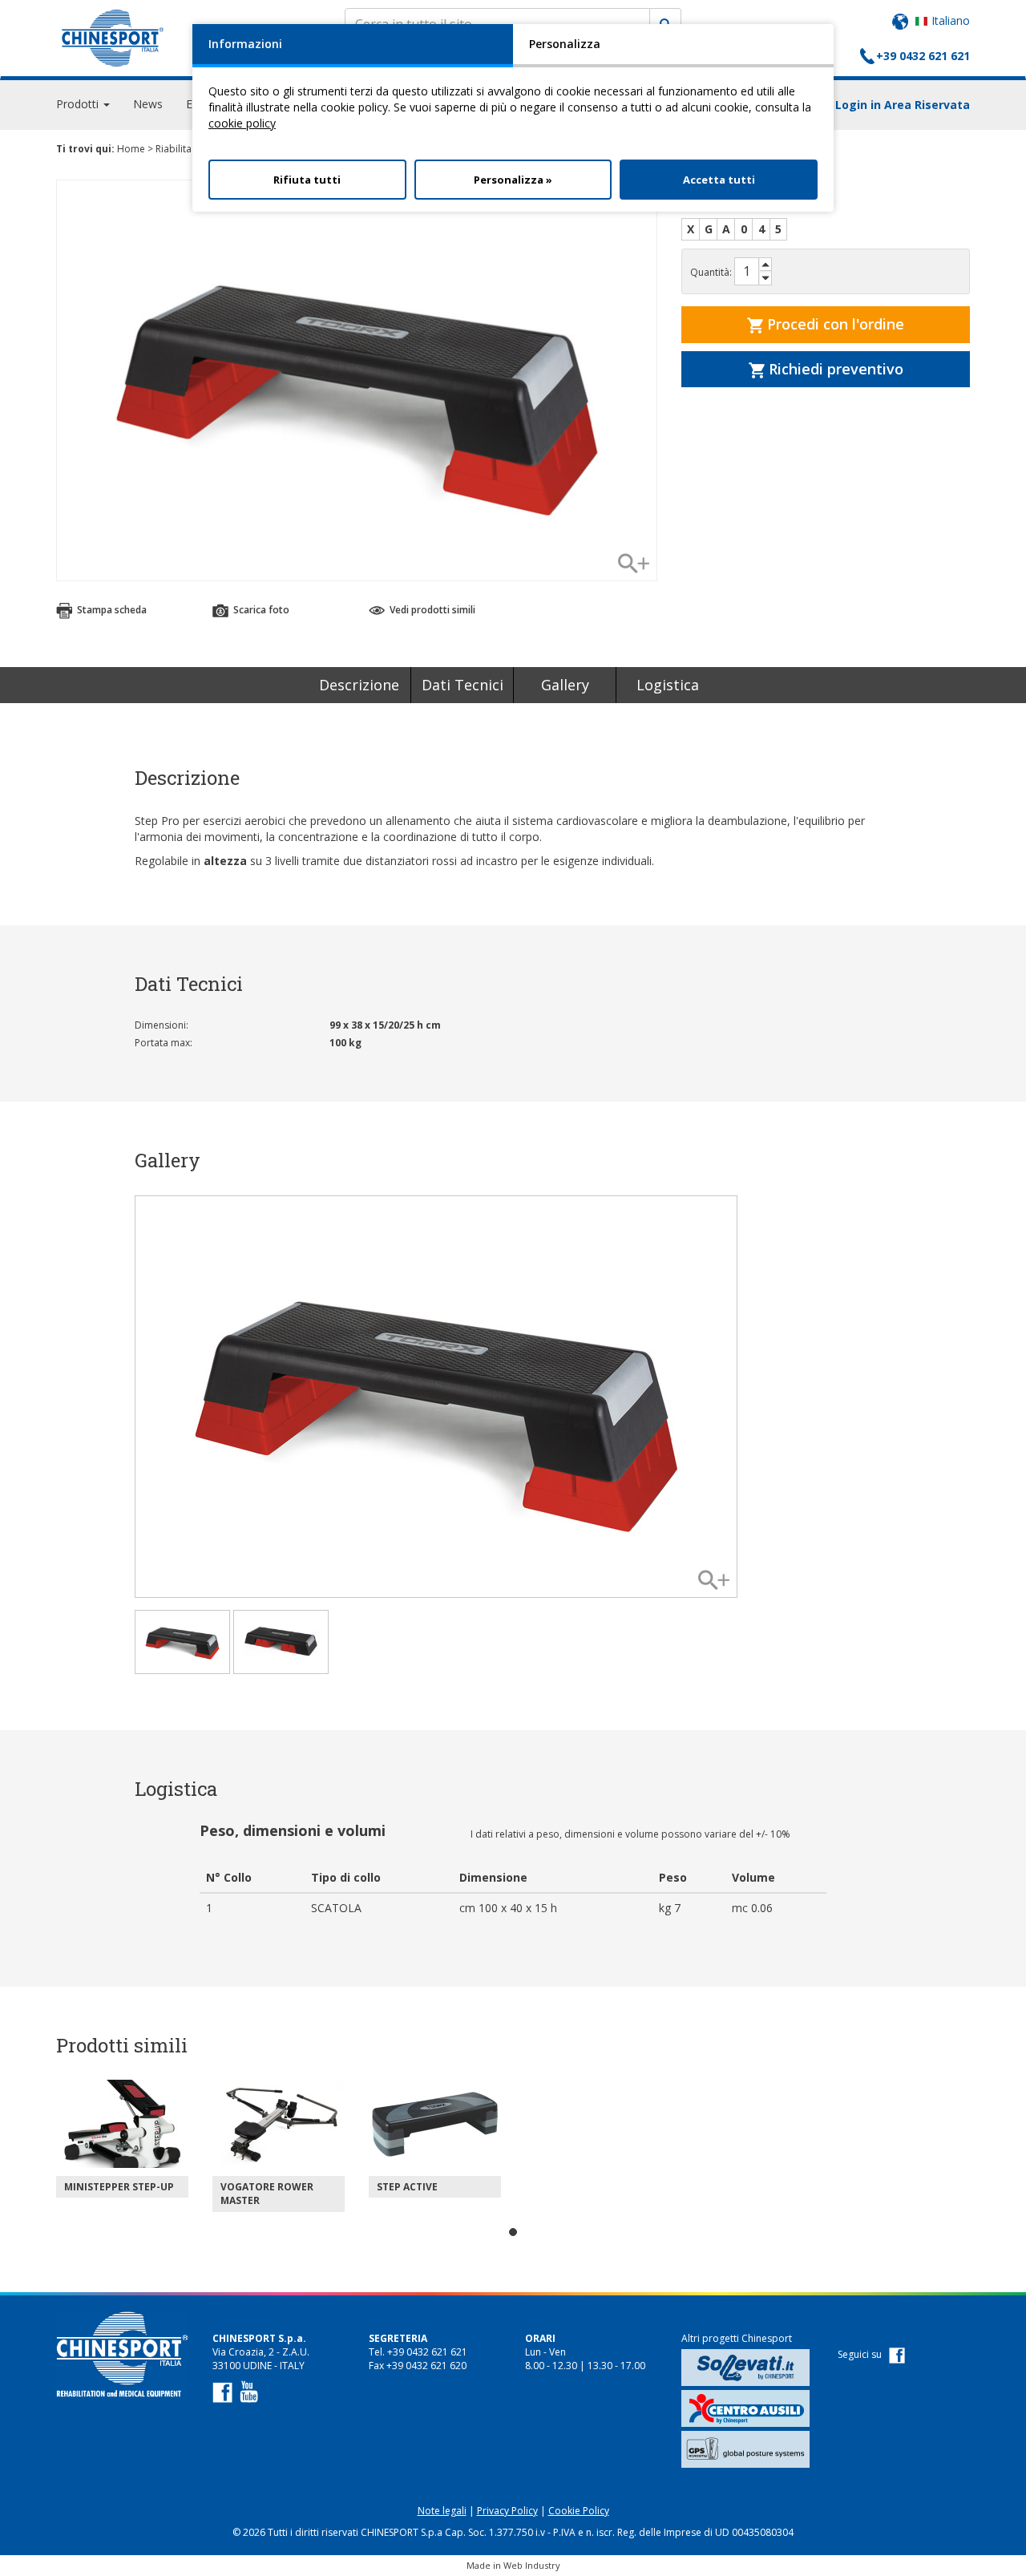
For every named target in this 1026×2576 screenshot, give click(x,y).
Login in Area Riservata (903, 105)
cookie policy (242, 123)
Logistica (668, 685)
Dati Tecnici (463, 685)
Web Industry (532, 2565)
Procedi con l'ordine (834, 324)
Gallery (565, 685)
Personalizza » (513, 180)
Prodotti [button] (79, 104)
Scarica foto (260, 610)
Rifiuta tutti (307, 180)
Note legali (442, 2511)
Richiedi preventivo (834, 369)
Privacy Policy (507, 2511)
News (148, 104)
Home (131, 149)
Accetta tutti (719, 180)
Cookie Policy (579, 2511)
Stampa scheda (111, 610)
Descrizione (359, 685)
